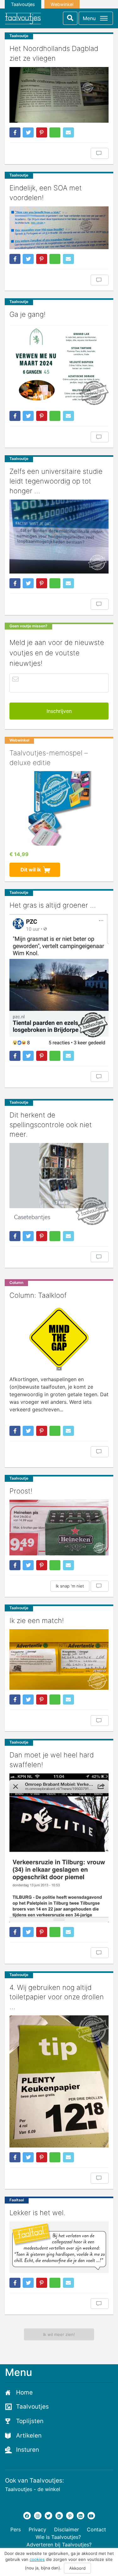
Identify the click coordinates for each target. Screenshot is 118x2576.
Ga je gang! (28, 314)
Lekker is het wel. (37, 2213)
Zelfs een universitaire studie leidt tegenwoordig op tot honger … (56, 481)
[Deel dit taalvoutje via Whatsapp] (55, 132)
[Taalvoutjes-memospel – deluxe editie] (59, 808)
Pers (16, 2529)
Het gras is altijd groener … (53, 905)
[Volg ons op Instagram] (38, 2516)
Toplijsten (30, 2421)
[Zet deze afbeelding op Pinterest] (42, 132)
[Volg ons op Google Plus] (59, 2516)
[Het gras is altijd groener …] (59, 980)
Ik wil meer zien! (59, 2334)
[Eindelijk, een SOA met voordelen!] (59, 228)
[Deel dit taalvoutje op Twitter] (28, 132)
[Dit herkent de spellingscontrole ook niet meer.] (59, 1184)
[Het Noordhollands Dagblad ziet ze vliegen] (59, 95)
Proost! (21, 1491)
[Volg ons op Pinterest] (70, 2516)
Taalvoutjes (23, 4)
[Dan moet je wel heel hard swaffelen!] (59, 1848)
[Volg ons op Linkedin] (81, 2516)
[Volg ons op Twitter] (48, 2516)
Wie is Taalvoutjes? (58, 2537)
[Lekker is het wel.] (59, 2247)
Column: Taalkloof (38, 1295)
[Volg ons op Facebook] (27, 2516)
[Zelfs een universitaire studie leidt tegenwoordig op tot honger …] (59, 537)
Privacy (37, 2529)
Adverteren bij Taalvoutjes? (59, 2545)
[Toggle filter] (70, 18)
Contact (96, 2529)
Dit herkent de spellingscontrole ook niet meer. (51, 1125)
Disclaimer (67, 2529)
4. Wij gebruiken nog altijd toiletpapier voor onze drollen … (57, 1997)
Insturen (28, 2450)
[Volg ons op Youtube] (91, 2516)
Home (24, 2392)
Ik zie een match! (37, 1621)
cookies (37, 2559)
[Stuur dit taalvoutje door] (68, 132)
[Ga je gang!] (59, 365)
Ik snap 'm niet (70, 1586)
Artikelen (29, 2436)
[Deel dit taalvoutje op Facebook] (15, 132)
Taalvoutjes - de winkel (33, 2489)
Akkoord (77, 2568)
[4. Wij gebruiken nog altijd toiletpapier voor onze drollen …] (59, 2081)
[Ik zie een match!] (59, 1660)
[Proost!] (59, 1528)
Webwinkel (62, 4)
